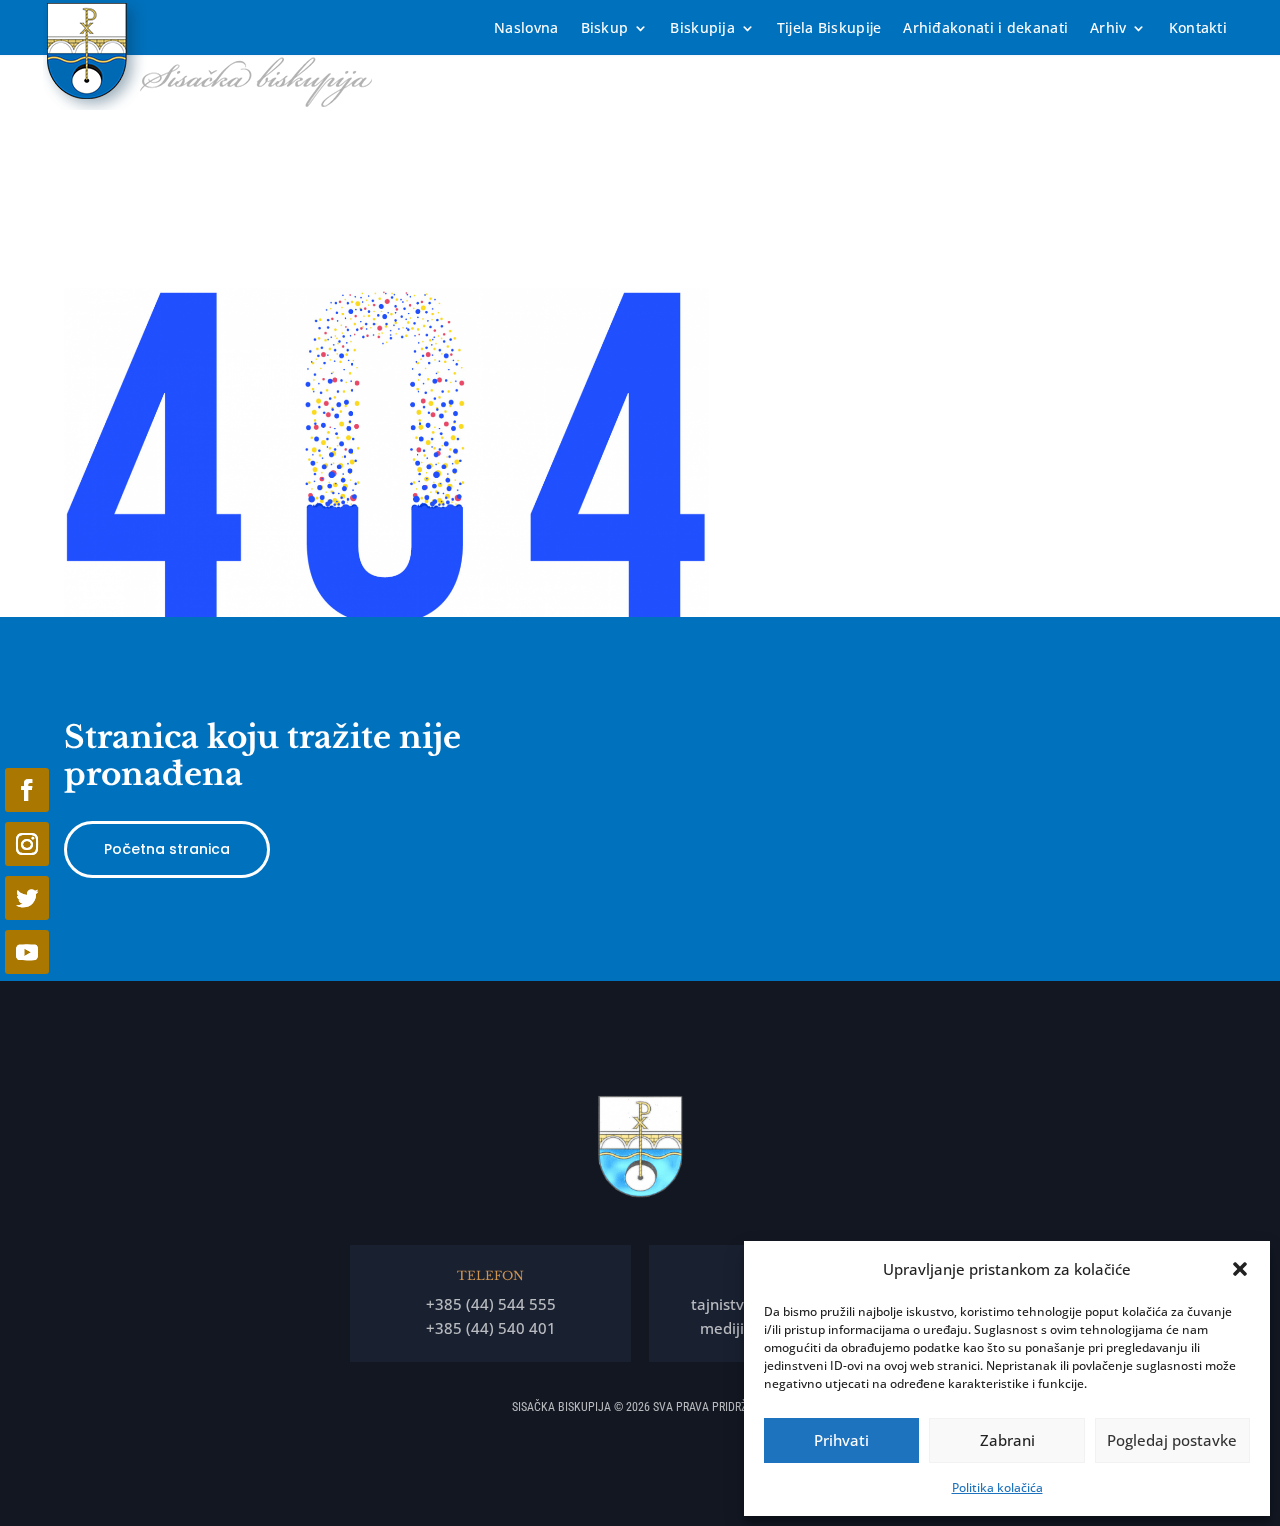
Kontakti (1198, 29)
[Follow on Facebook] (27, 790)
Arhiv (1108, 29)
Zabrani (1007, 1440)
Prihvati (841, 1440)
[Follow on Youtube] (27, 952)
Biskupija (702, 29)
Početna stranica (167, 849)
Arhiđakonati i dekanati (985, 29)
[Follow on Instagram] (27, 844)
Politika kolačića (997, 1487)
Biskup (605, 29)
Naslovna (526, 29)
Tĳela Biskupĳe (829, 29)
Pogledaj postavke (1172, 1440)
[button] (1240, 1269)
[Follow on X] (27, 898)
